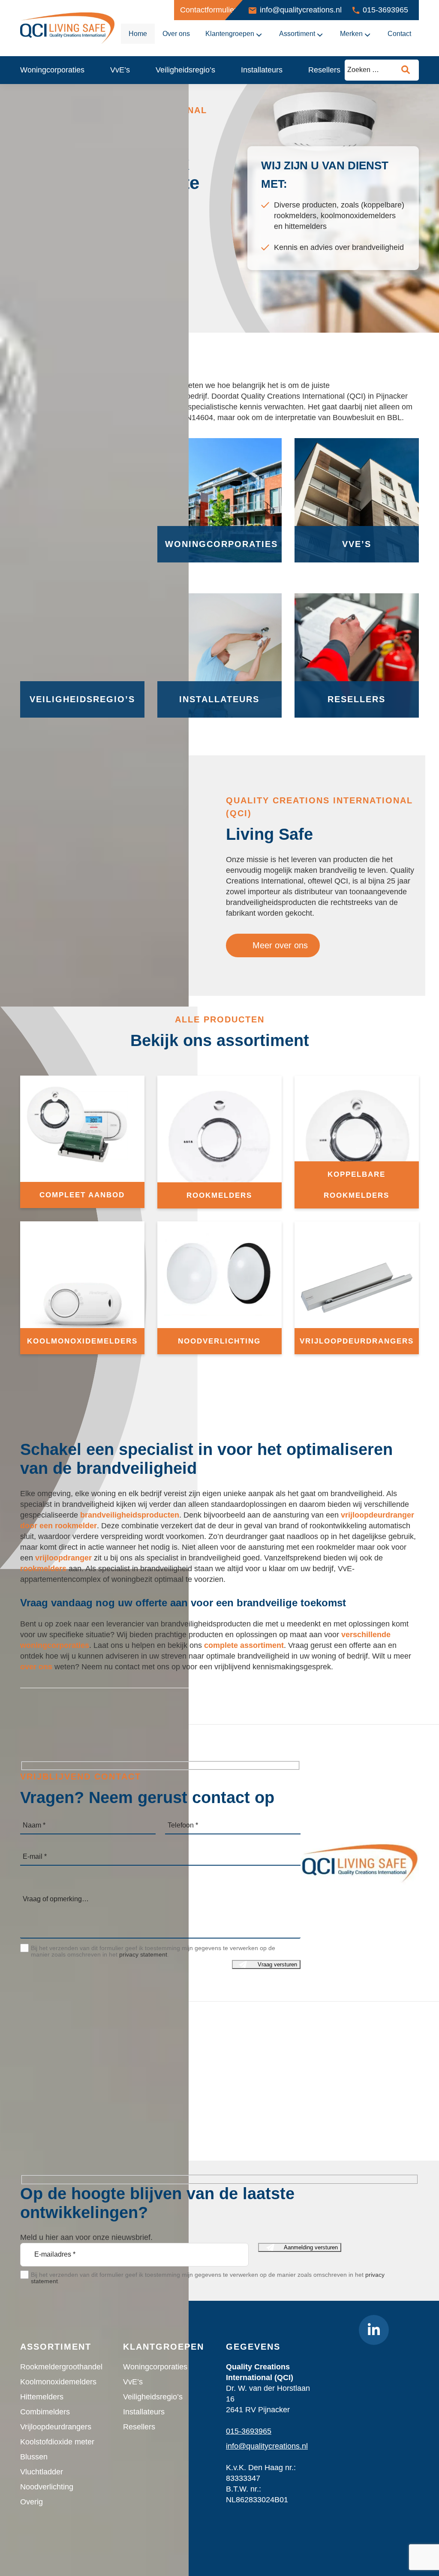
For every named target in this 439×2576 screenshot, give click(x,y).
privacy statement (143, 1954)
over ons (36, 1667)
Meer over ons (279, 945)
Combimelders (45, 2412)
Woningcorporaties (52, 70)
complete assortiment (244, 1645)
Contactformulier (208, 10)
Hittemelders (42, 2397)
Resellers (324, 70)
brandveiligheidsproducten (130, 1515)
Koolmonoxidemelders (58, 2382)
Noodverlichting (47, 2487)
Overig (32, 2502)
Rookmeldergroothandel (61, 2367)
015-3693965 (385, 10)
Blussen (34, 2457)
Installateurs (262, 70)
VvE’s (120, 70)
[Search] (406, 70)
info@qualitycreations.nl (301, 10)
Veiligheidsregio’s (185, 70)
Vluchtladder (42, 2472)
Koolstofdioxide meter (57, 2442)
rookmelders (43, 1569)
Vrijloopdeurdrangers (56, 2427)
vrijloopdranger (63, 1558)
